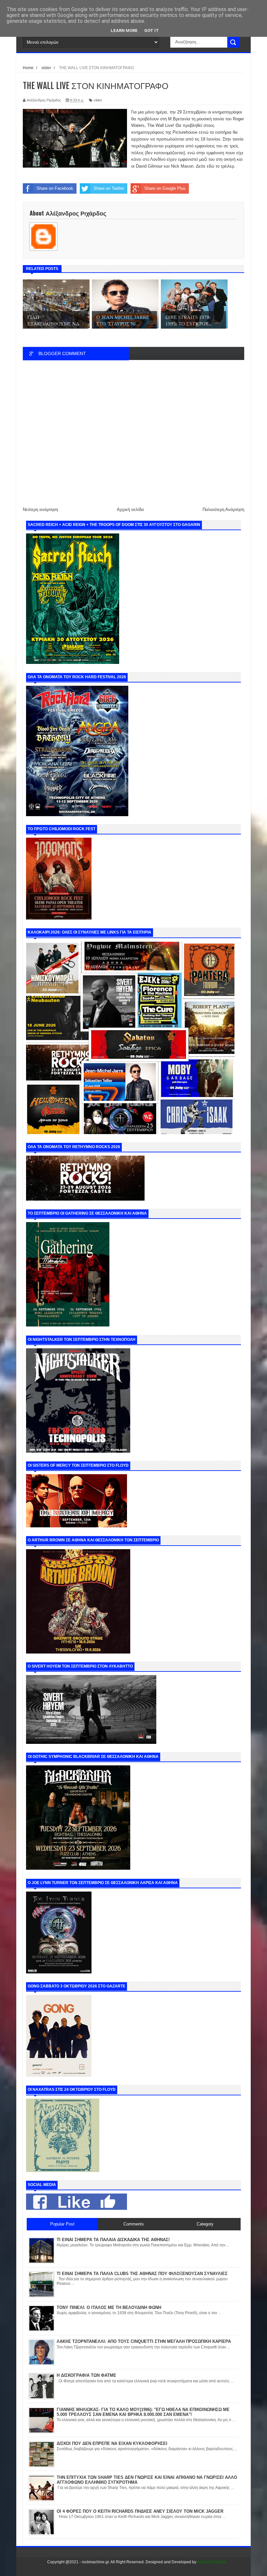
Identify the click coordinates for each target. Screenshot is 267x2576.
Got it (152, 30)
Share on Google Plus (165, 188)
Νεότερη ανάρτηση (40, 509)
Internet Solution (212, 2562)
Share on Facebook (55, 188)
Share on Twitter (109, 188)
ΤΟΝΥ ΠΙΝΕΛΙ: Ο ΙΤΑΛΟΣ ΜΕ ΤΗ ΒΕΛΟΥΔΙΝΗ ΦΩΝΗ (109, 2307)
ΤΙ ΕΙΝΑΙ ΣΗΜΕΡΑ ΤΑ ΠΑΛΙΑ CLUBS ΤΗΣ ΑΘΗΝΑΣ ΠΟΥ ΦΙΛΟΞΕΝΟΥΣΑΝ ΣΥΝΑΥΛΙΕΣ (142, 2274)
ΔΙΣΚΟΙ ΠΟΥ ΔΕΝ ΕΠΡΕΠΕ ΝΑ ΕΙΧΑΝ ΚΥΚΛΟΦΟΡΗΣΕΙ (112, 2443)
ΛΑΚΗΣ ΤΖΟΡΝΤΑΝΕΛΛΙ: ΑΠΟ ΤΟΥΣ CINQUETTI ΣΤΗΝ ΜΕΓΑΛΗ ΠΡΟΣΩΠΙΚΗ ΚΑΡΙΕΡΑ (144, 2341)
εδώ (211, 166)
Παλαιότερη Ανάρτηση (223, 509)
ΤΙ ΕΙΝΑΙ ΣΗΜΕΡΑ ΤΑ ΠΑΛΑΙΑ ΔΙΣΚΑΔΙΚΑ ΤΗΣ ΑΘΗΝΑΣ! (113, 2240)
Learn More (124, 30)
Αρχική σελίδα (130, 509)
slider (98, 100)
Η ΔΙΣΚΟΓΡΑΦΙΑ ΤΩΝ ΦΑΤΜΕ (86, 2375)
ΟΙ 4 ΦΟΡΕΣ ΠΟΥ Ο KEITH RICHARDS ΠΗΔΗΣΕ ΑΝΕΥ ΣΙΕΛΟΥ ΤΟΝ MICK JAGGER (140, 2511)
